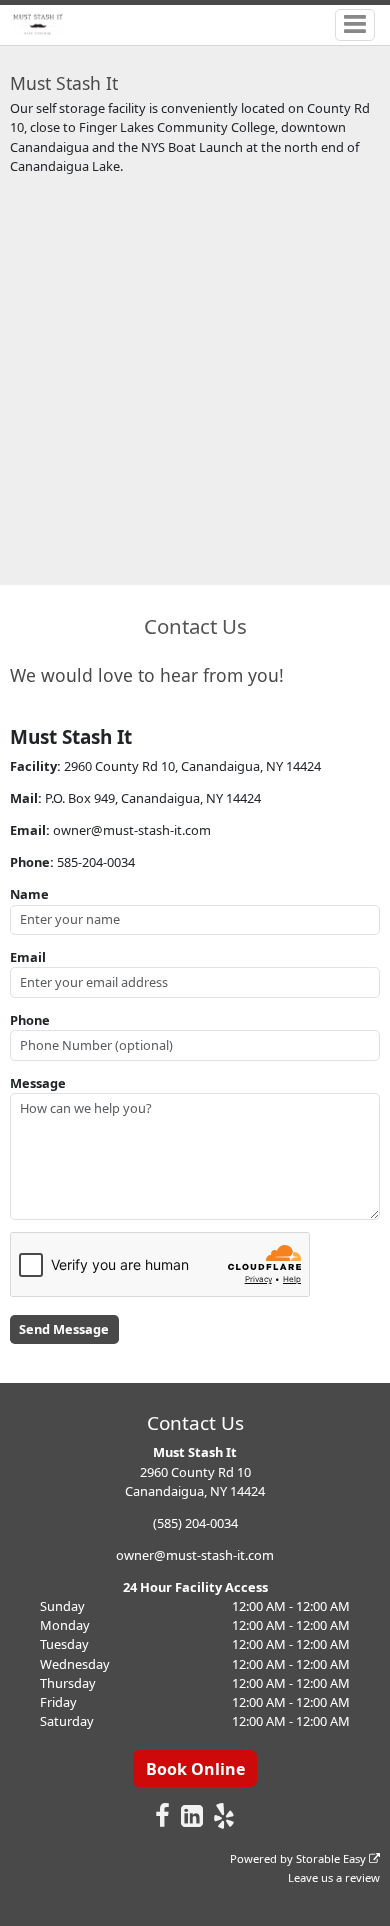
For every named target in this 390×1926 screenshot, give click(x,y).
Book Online (195, 1769)
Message (38, 1083)
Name (29, 894)
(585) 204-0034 (195, 1523)
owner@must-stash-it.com (195, 1555)
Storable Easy (332, 1858)
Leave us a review (334, 1877)
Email (28, 957)
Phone (30, 1020)
